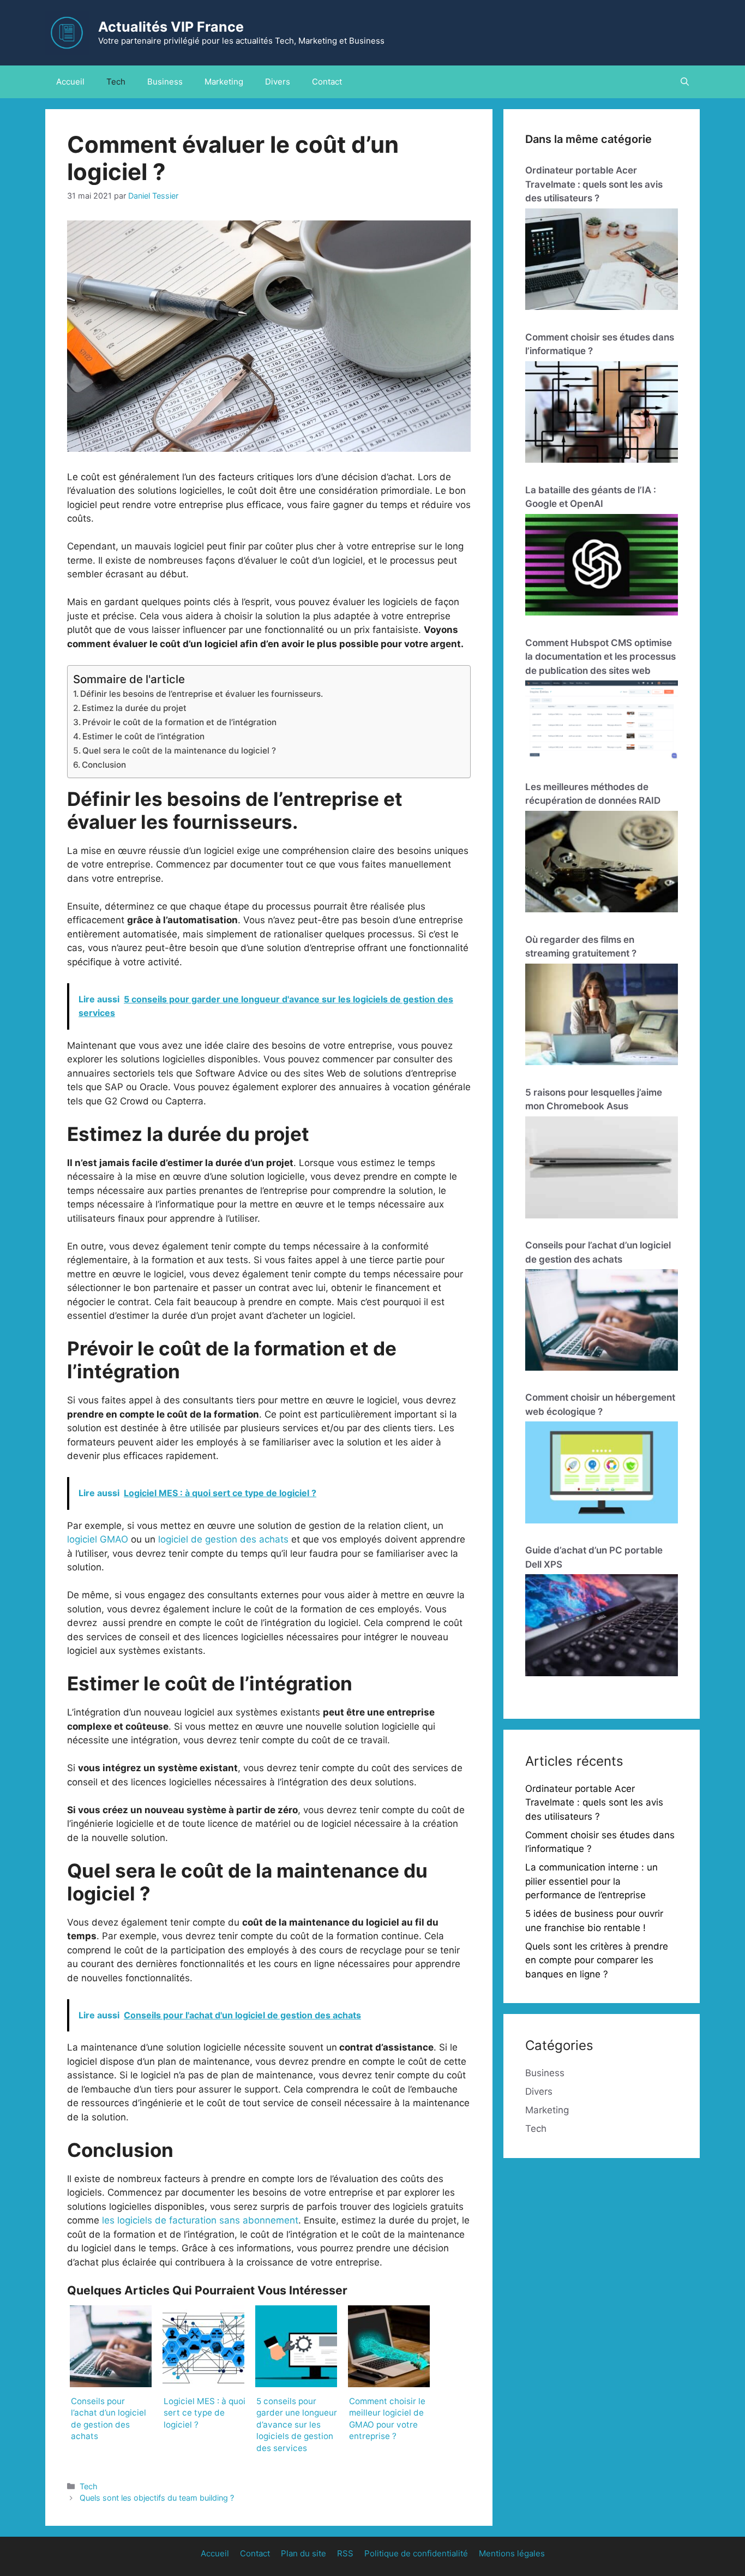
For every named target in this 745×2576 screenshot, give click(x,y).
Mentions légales (512, 2553)
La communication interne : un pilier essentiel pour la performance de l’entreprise (591, 1881)
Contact (327, 82)
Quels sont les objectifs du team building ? (157, 2498)
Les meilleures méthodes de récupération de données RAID (593, 794)
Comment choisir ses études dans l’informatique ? (600, 344)
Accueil (70, 82)
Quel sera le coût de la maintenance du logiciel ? (179, 751)
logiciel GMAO (98, 1539)
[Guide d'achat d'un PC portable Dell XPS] (602, 1627)
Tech (116, 82)
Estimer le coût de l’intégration (143, 736)
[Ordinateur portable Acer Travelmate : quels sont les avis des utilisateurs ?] (602, 261)
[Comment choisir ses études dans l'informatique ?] (602, 414)
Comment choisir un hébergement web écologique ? (600, 1404)
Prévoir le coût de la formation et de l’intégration (179, 722)
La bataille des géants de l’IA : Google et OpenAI (591, 497)
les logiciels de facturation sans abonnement (200, 2220)
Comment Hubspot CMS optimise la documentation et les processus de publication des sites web (600, 657)
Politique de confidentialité (416, 2553)
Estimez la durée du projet (134, 708)
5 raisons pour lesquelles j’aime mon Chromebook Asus (594, 1099)
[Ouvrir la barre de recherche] (685, 82)
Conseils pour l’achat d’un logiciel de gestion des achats (598, 1252)
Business (165, 82)
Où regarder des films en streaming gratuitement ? (581, 947)
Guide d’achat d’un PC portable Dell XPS (594, 1557)
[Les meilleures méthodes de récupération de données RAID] (602, 864)
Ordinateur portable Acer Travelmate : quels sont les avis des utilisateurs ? (594, 184)
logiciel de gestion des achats (223, 1539)
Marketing (224, 82)
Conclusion (104, 765)
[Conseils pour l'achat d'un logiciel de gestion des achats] (602, 1322)
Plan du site (304, 2553)
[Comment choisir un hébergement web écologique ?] (602, 1474)
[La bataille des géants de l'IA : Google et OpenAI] (602, 567)
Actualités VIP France (171, 27)
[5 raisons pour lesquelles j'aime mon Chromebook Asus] (602, 1169)
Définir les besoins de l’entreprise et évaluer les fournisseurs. (202, 694)
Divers (278, 82)
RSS (345, 2553)
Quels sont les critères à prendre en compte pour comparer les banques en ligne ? (597, 1960)
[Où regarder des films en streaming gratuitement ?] (602, 1017)
